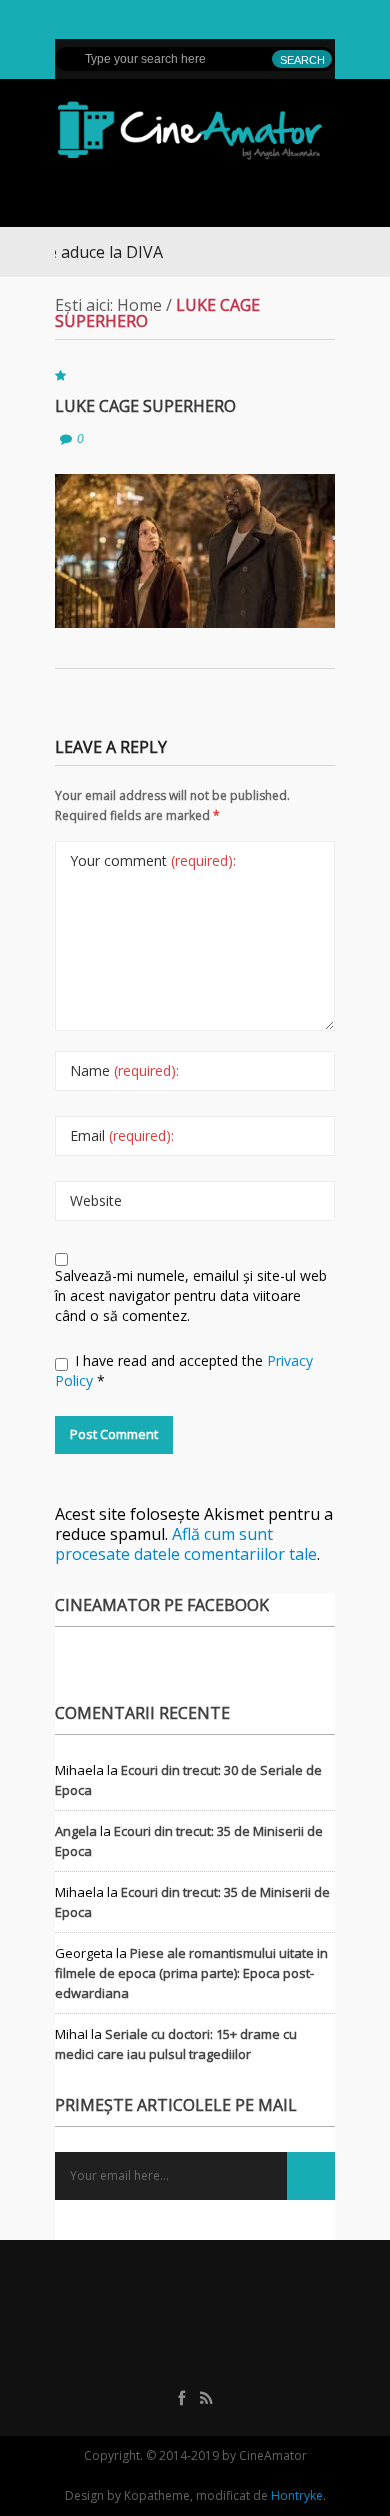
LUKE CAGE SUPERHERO (145, 406)
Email (122, 1135)
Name (124, 1070)
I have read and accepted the (184, 1370)
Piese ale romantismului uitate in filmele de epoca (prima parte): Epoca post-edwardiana (191, 1973)
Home (139, 305)
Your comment (153, 860)
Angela (76, 1831)
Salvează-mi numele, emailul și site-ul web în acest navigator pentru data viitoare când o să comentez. (191, 1295)
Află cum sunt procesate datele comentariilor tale (186, 1544)
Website (96, 1200)
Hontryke (297, 2495)
